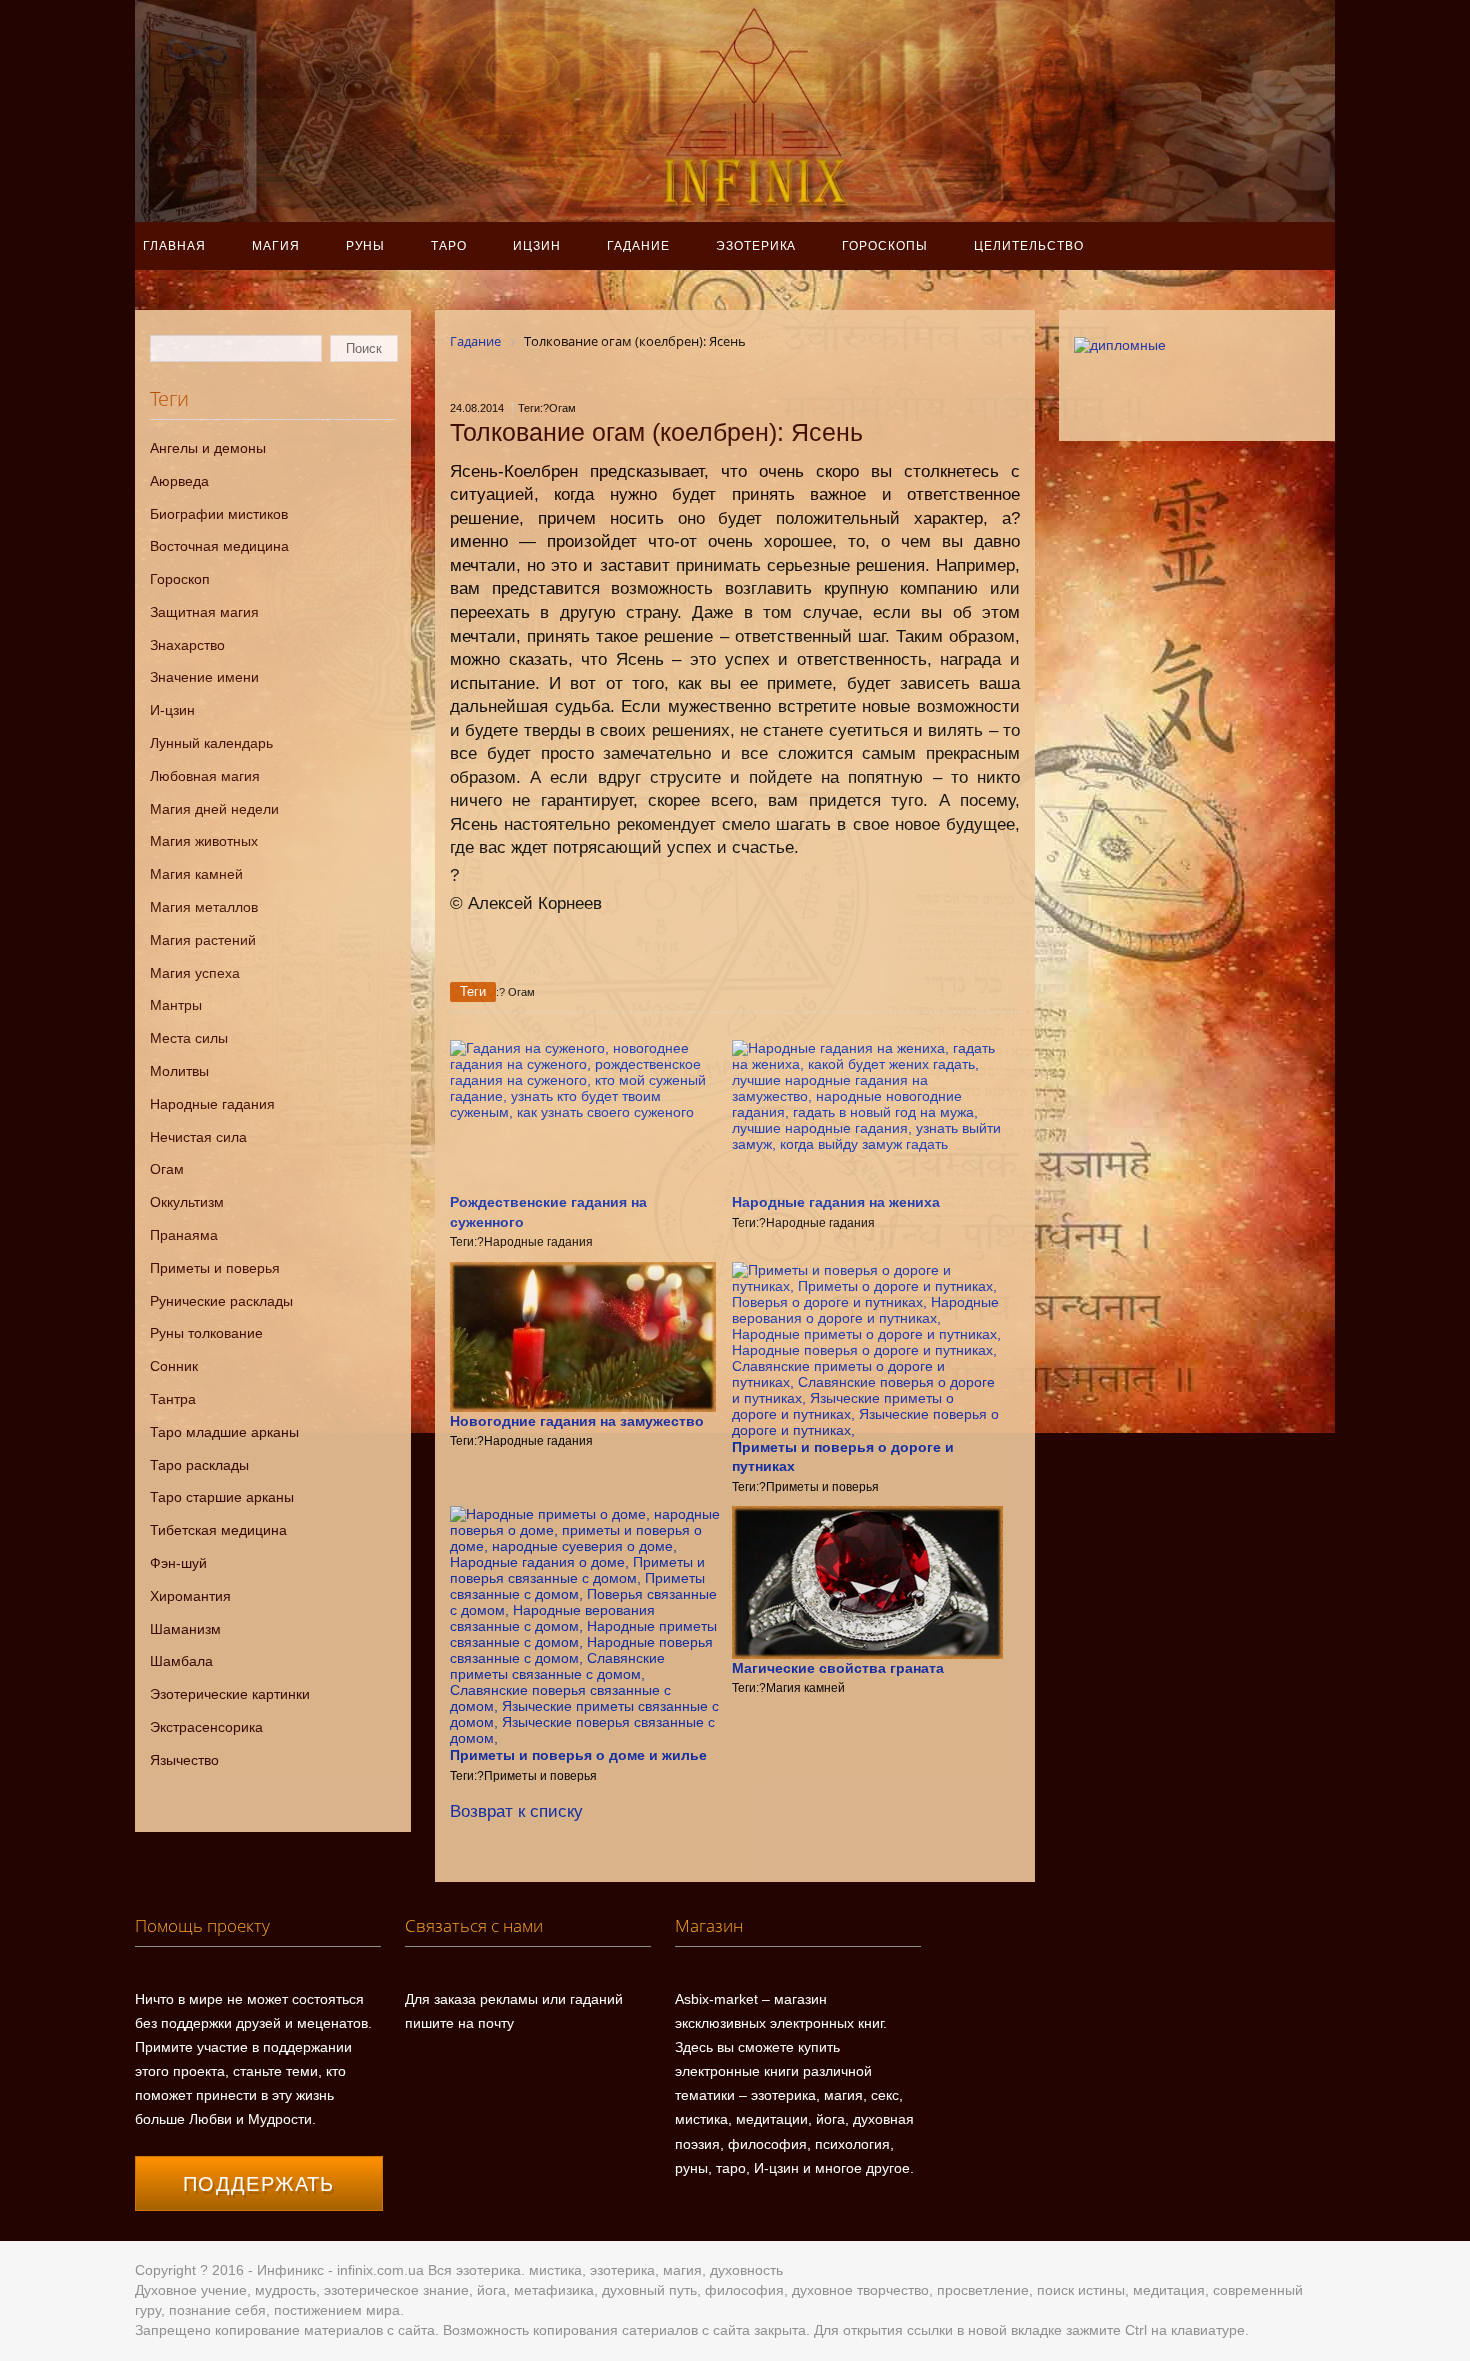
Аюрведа (179, 481)
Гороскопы (885, 246)
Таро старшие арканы (222, 1497)
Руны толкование (206, 1333)
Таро (449, 246)
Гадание (638, 246)
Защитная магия (204, 612)
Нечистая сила (198, 1137)
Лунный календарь (211, 743)
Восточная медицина (219, 546)
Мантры (176, 1005)
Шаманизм (185, 1629)
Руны (366, 246)
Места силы (189, 1038)
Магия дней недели (214, 809)
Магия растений (203, 940)
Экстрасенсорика (206, 1727)
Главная (174, 246)
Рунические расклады (221, 1301)
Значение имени (204, 677)
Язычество (184, 1760)
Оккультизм (187, 1202)
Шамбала (181, 1661)
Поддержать (259, 2184)
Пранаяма (184, 1235)
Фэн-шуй (178, 1563)
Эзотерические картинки (230, 1694)
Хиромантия (190, 1596)
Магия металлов (204, 907)
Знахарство (187, 645)
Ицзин (537, 246)
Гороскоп (180, 579)
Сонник (174, 1366)
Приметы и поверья (215, 1268)
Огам (167, 1169)
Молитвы (179, 1071)
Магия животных (204, 841)
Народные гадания (212, 1104)
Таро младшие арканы (224, 1432)
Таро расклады (199, 1465)
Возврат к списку (516, 1811)
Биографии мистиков (219, 514)
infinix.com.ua (380, 2270)
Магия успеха (195, 973)
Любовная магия (205, 776)
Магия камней (196, 874)
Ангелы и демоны (208, 448)
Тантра (173, 1399)
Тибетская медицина (218, 1530)
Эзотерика (756, 246)
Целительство (1029, 246)
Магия (276, 246)
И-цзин (172, 710)
